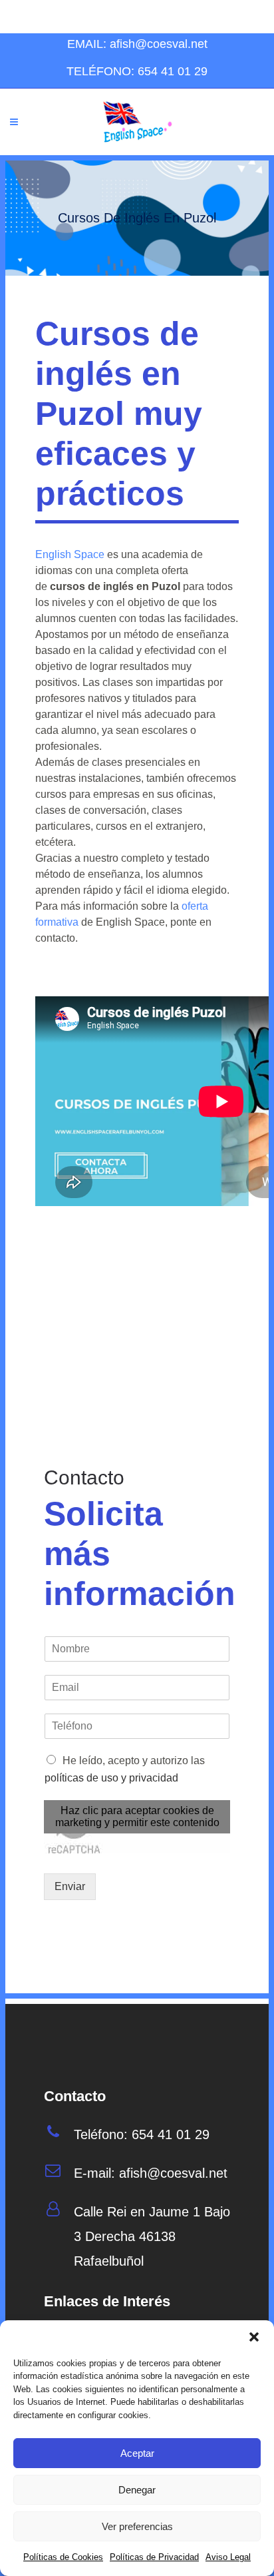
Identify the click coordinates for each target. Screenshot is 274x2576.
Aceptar (137, 2453)
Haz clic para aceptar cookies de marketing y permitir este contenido (137, 1816)
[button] (254, 2337)
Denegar (137, 2490)
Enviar (70, 1886)
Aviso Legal (228, 2557)
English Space (70, 554)
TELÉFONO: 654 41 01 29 (137, 71)
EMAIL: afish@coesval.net (137, 44)
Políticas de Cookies (63, 2557)
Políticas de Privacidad (154, 2557)
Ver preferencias (137, 2526)
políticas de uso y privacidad (111, 1778)
